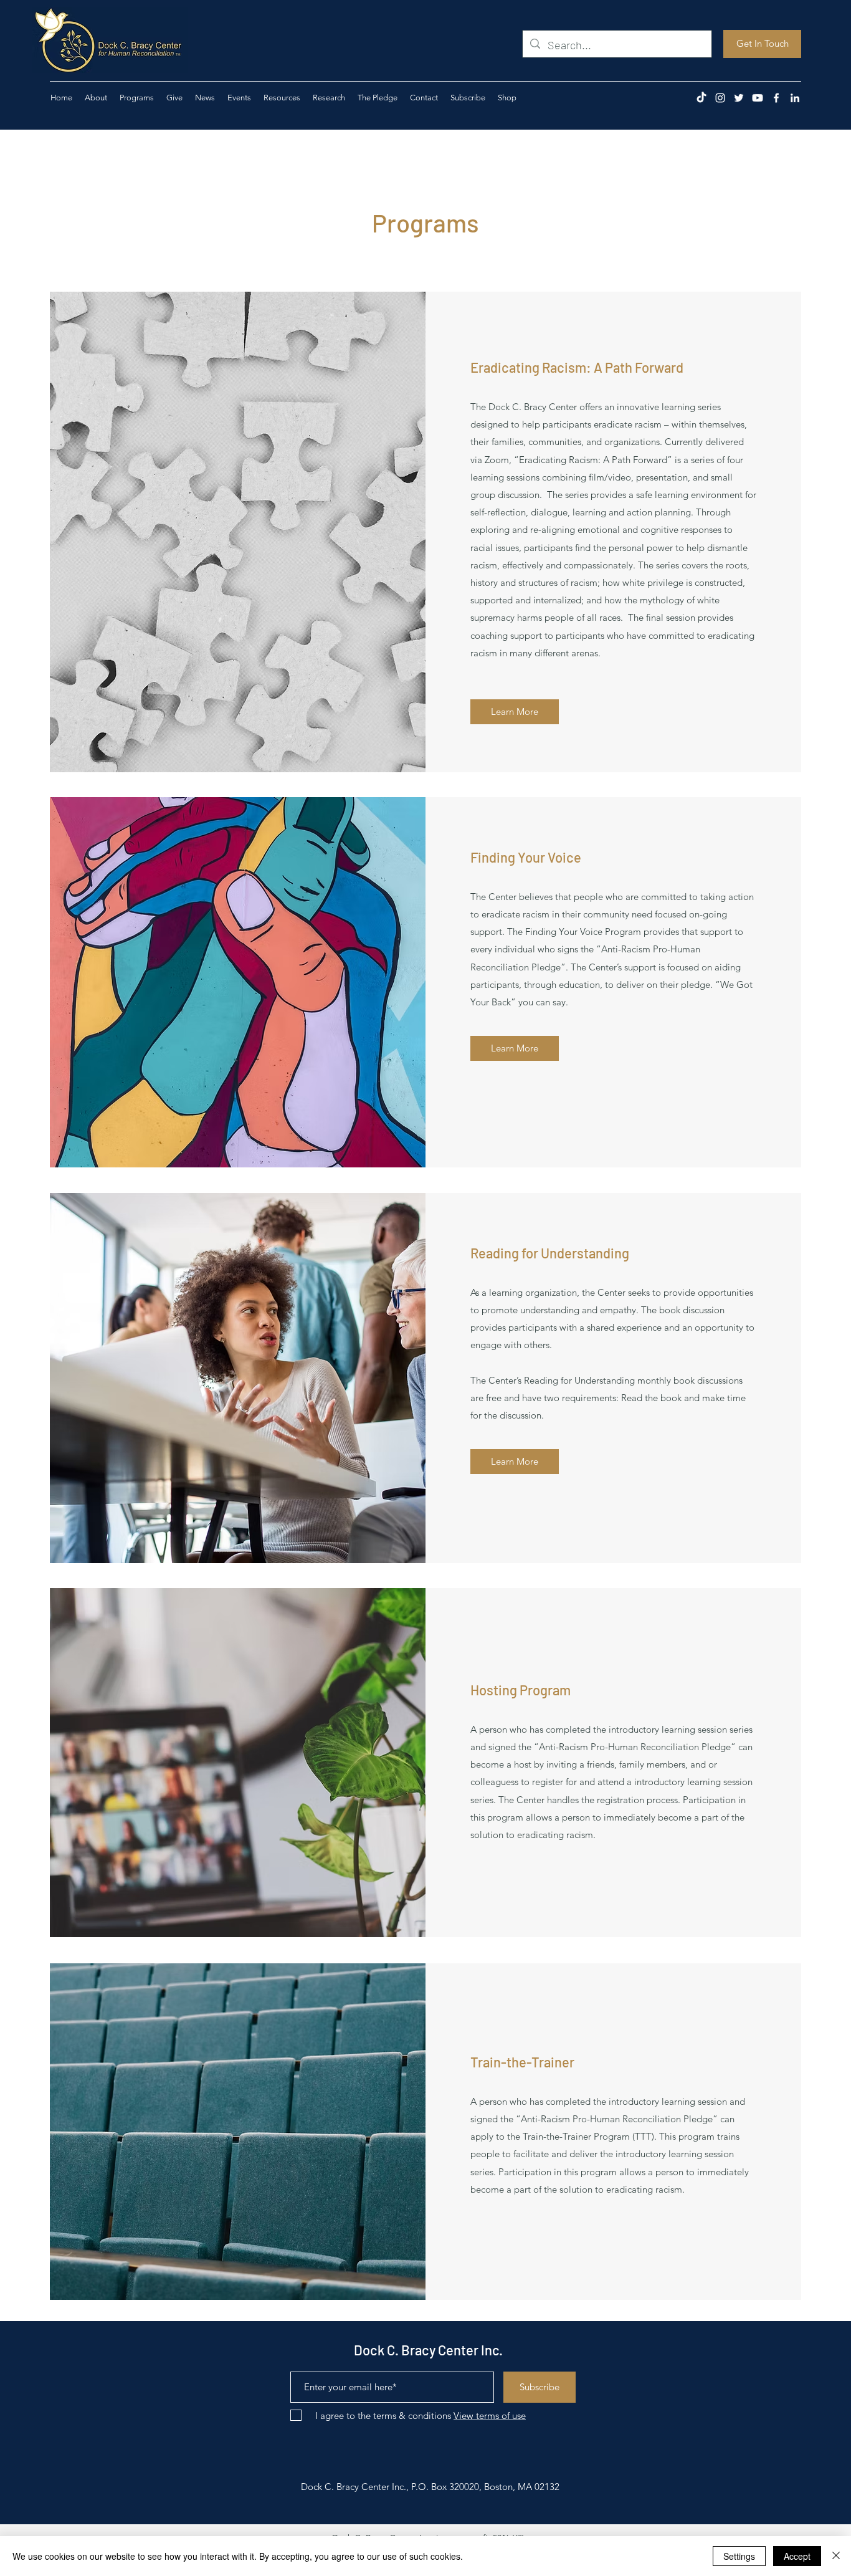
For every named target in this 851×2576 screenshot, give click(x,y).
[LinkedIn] (795, 98)
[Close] (836, 2556)
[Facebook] (776, 98)
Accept (797, 2556)
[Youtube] (758, 98)
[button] (174, 98)
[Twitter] (739, 98)
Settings (739, 2556)
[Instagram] (720, 98)
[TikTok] (701, 98)
